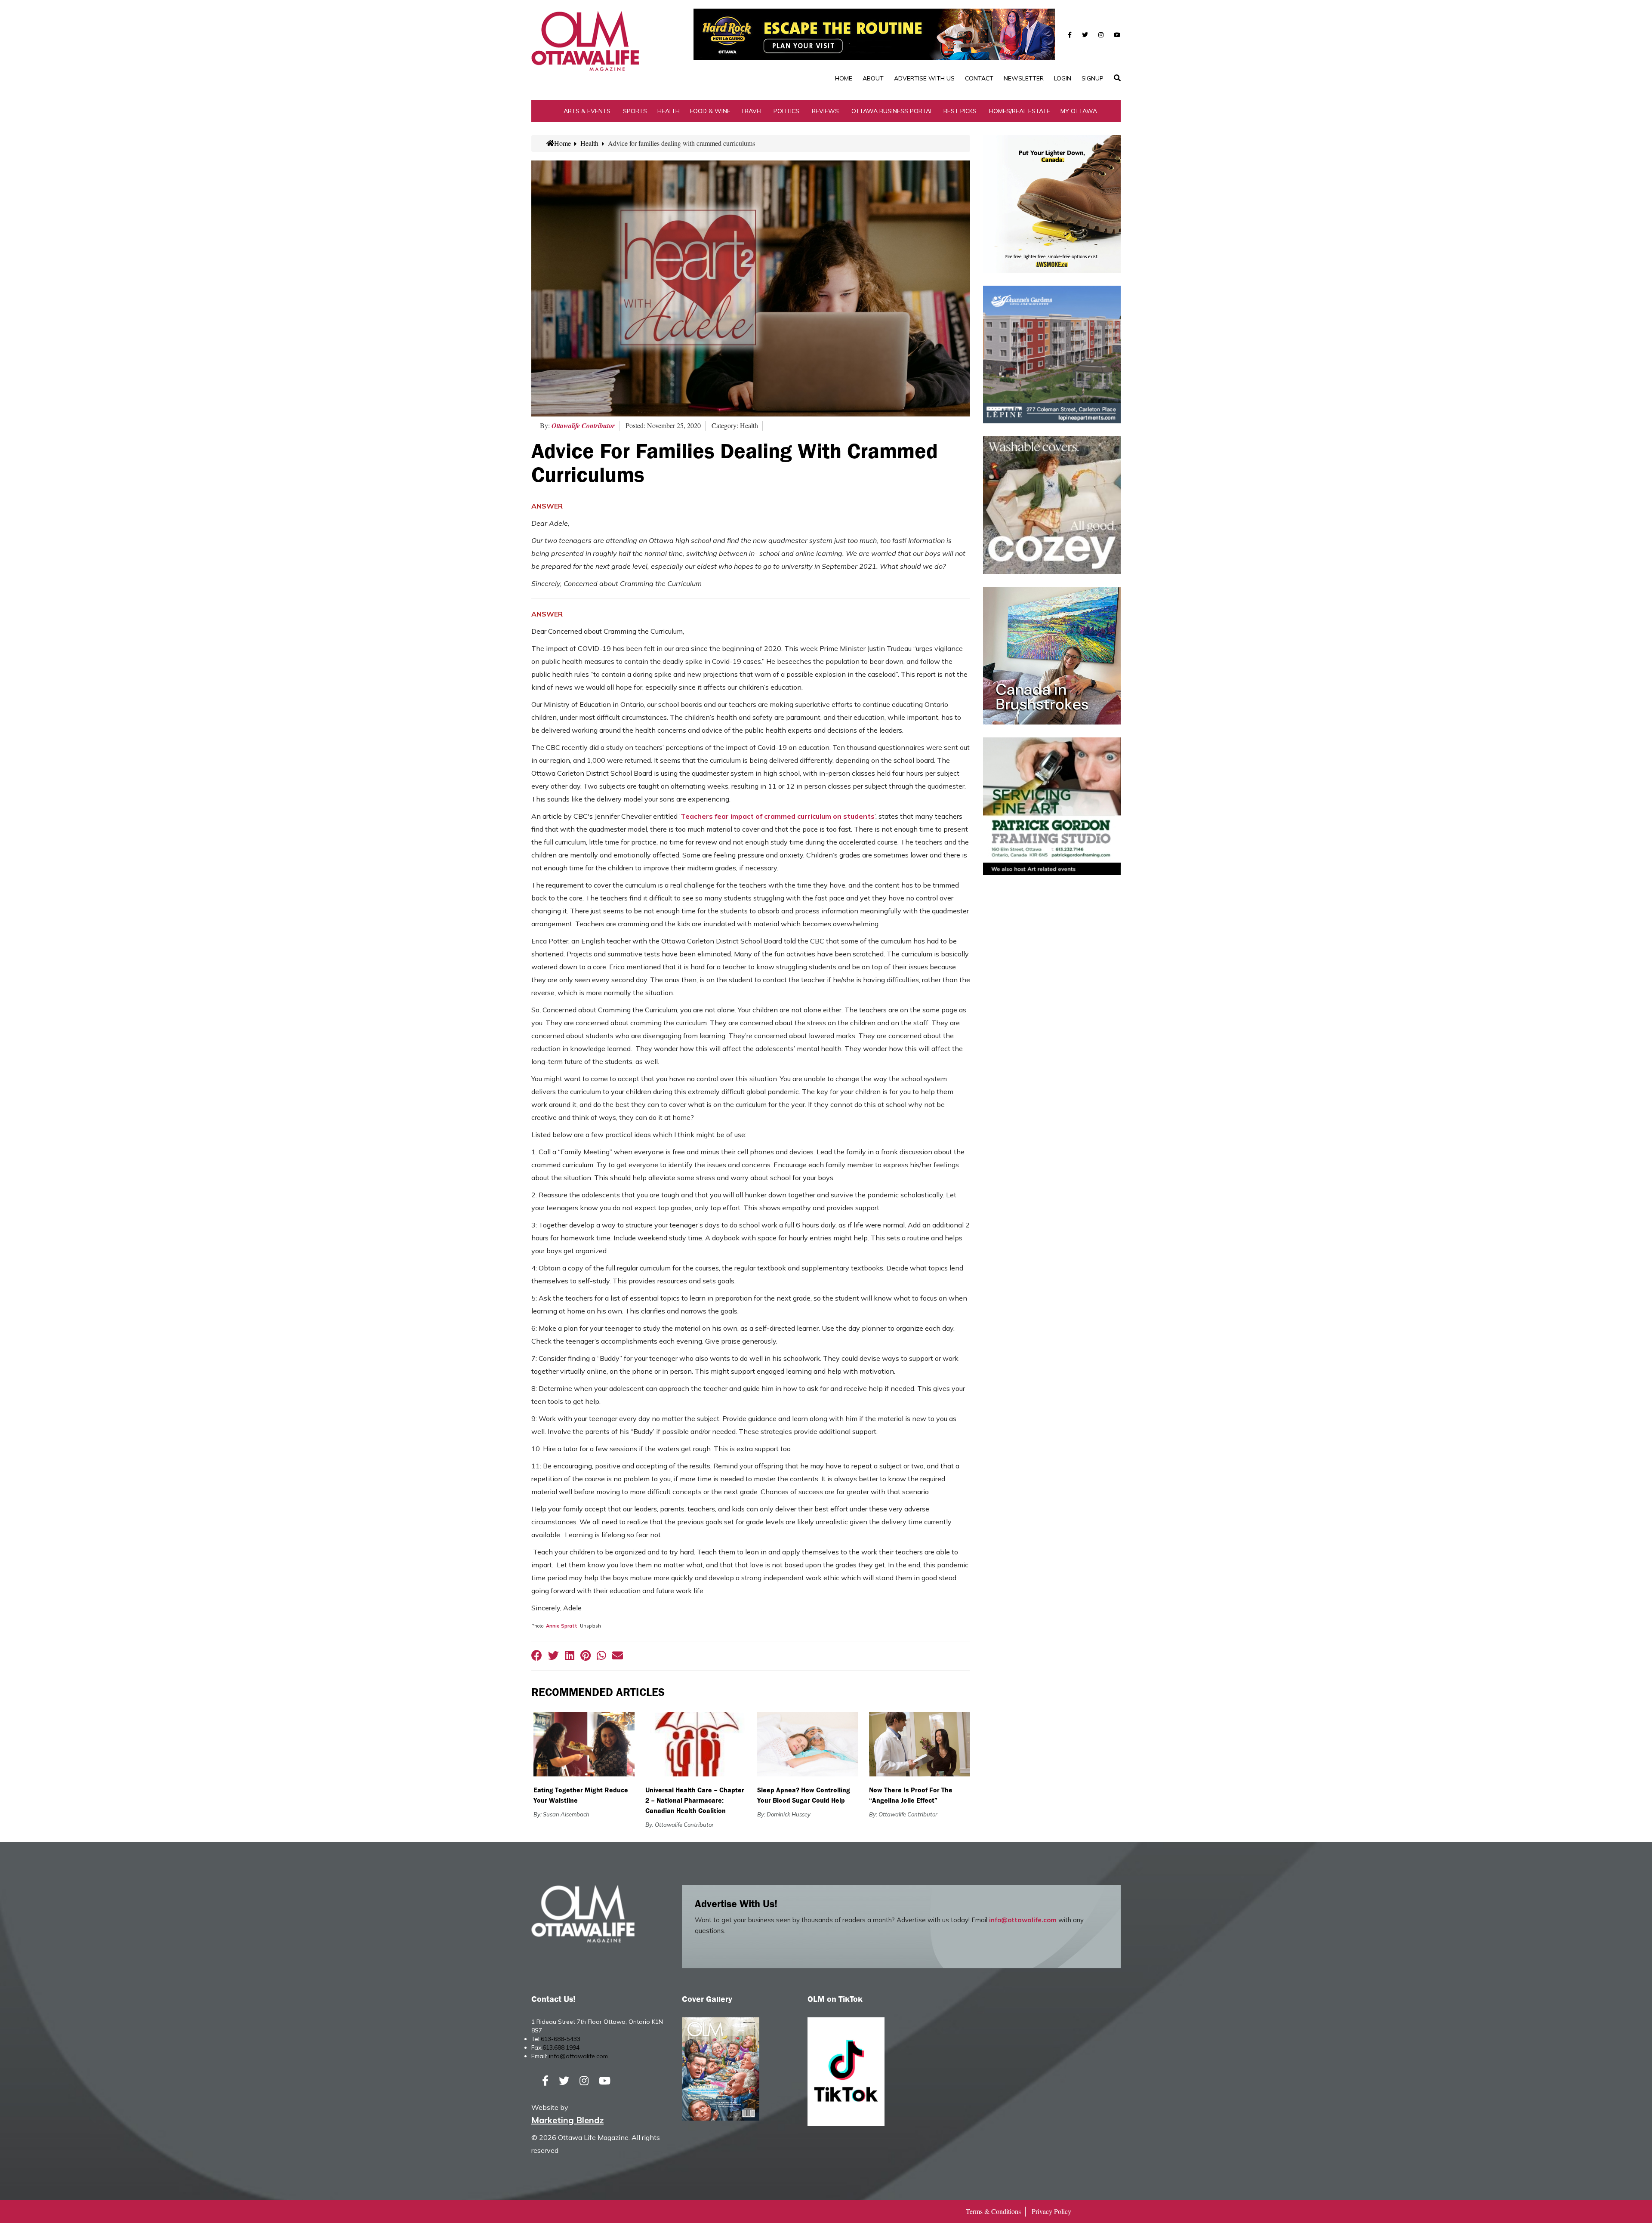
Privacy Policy (1051, 2211)
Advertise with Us (924, 78)
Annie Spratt (562, 1626)
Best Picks (960, 111)
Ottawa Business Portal (892, 111)
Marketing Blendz (567, 2120)
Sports (635, 111)
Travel (752, 111)
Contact (979, 78)
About (873, 78)
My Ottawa (1079, 111)
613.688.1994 (561, 2047)
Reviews (825, 111)
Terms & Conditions (993, 2211)
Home (844, 78)
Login (1063, 78)
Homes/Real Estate (1020, 111)
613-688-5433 (561, 2039)
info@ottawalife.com (1023, 1920)
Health (669, 111)
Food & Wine (710, 111)
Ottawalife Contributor (583, 425)
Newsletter (1024, 78)
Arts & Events (587, 111)
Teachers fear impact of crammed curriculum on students (778, 816)
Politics (786, 111)
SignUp (1093, 78)
